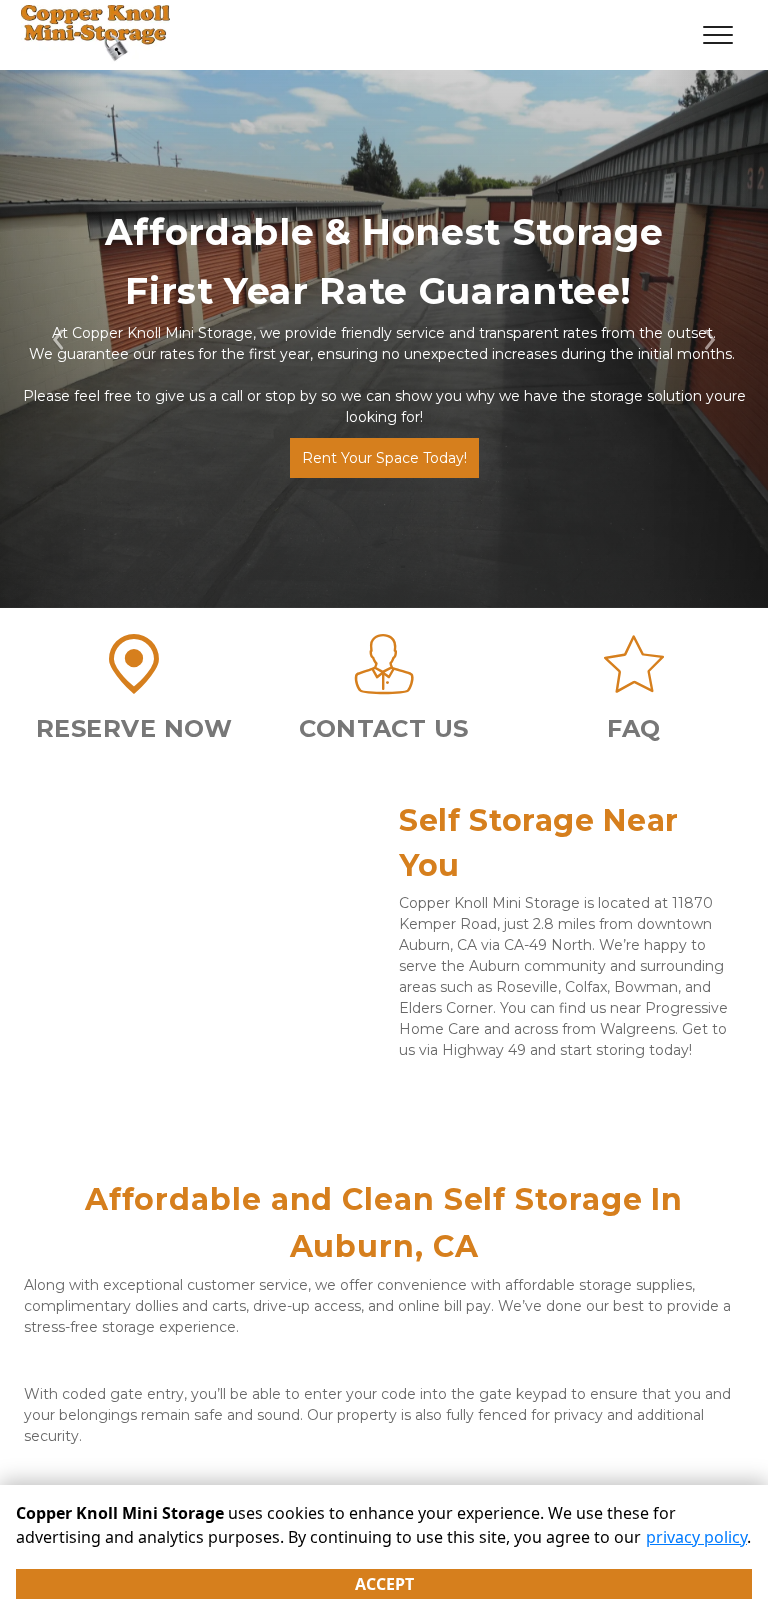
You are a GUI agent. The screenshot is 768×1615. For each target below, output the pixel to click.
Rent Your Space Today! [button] (384, 458)
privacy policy (696, 1537)
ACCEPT (384, 1584)
